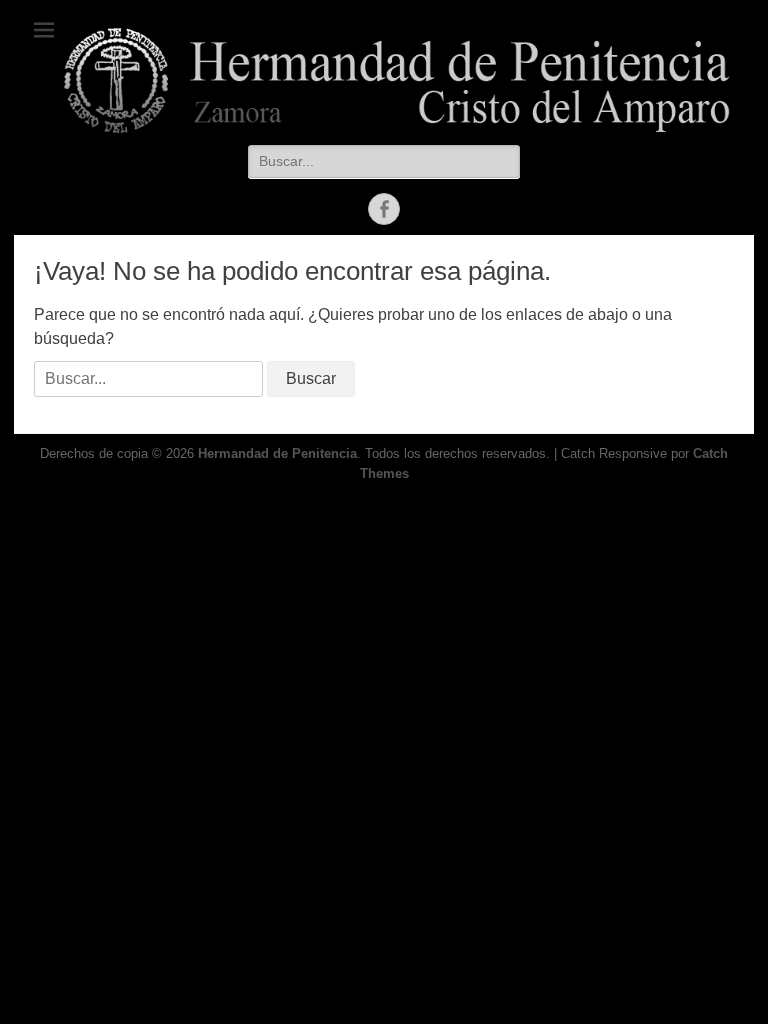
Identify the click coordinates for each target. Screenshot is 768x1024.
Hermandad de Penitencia (277, 453)
